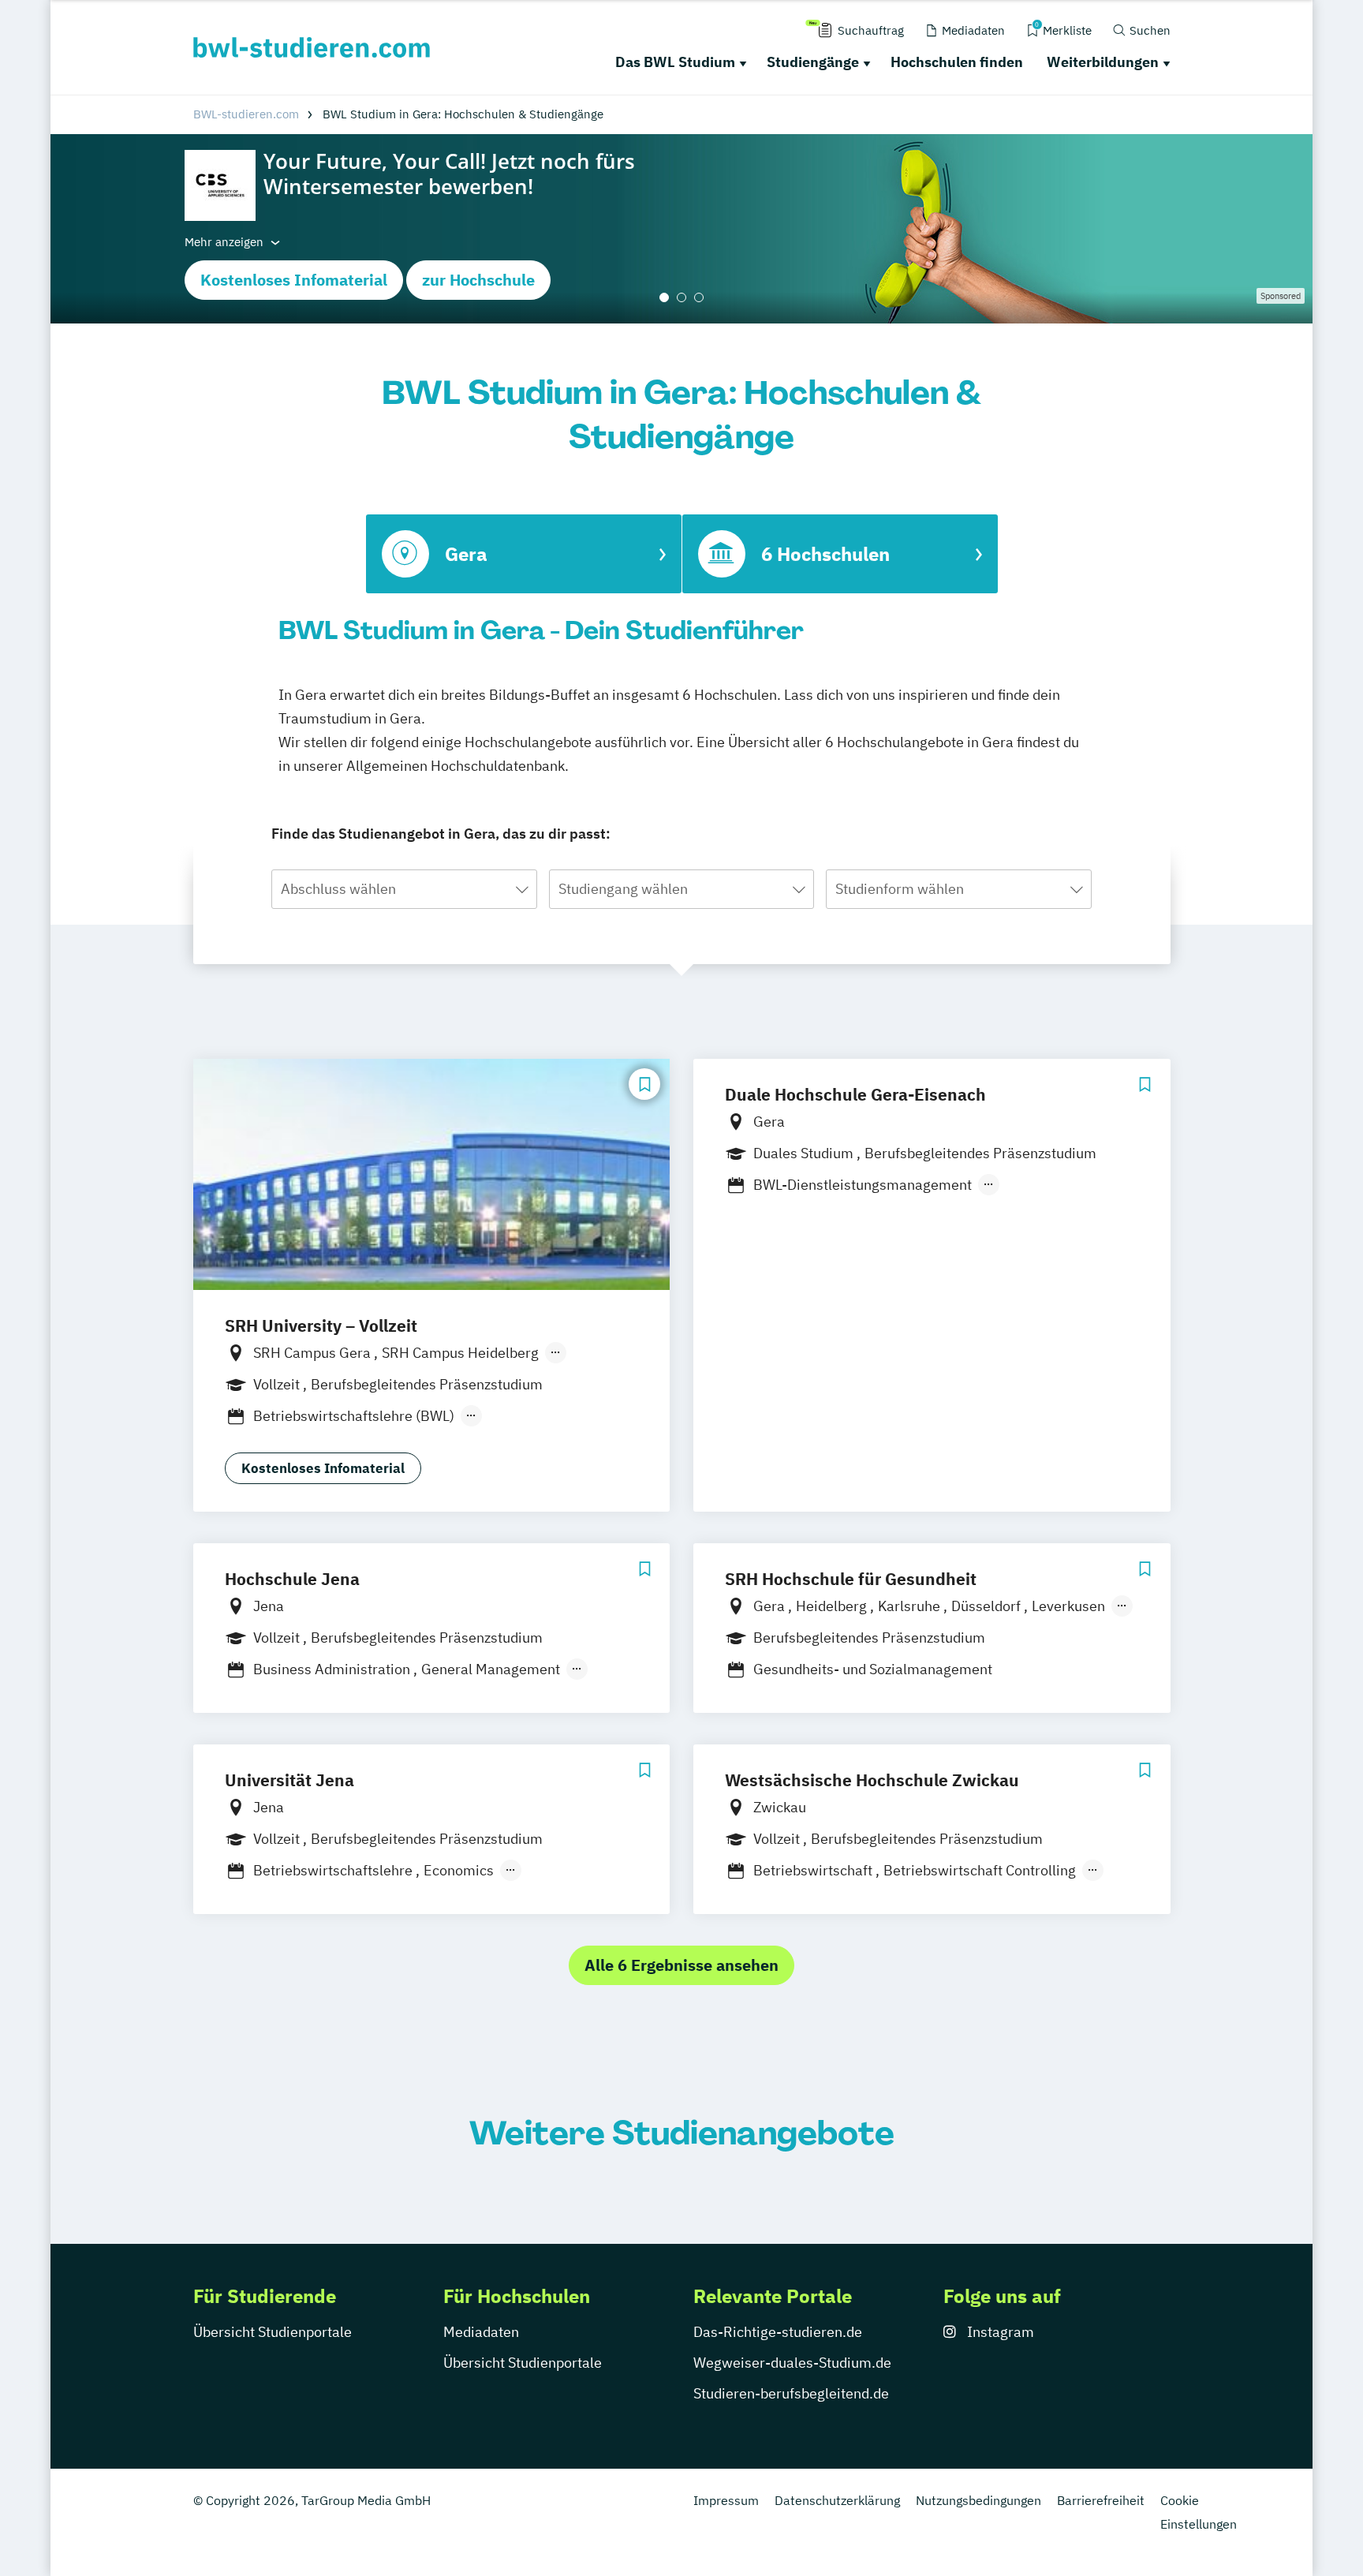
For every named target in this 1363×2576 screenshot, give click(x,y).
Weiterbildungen (1103, 62)
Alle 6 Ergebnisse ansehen (681, 1965)
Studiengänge (813, 62)
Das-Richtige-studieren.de (778, 2332)
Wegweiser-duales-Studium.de (792, 2363)
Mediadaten (481, 2332)
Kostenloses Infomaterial (294, 280)
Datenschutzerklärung (837, 2500)
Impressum (726, 2500)
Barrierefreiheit (1101, 2500)
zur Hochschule (478, 280)
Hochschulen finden (957, 62)
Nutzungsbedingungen (978, 2500)
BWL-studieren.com (246, 114)
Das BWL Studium (675, 62)
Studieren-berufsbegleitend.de (791, 2393)
